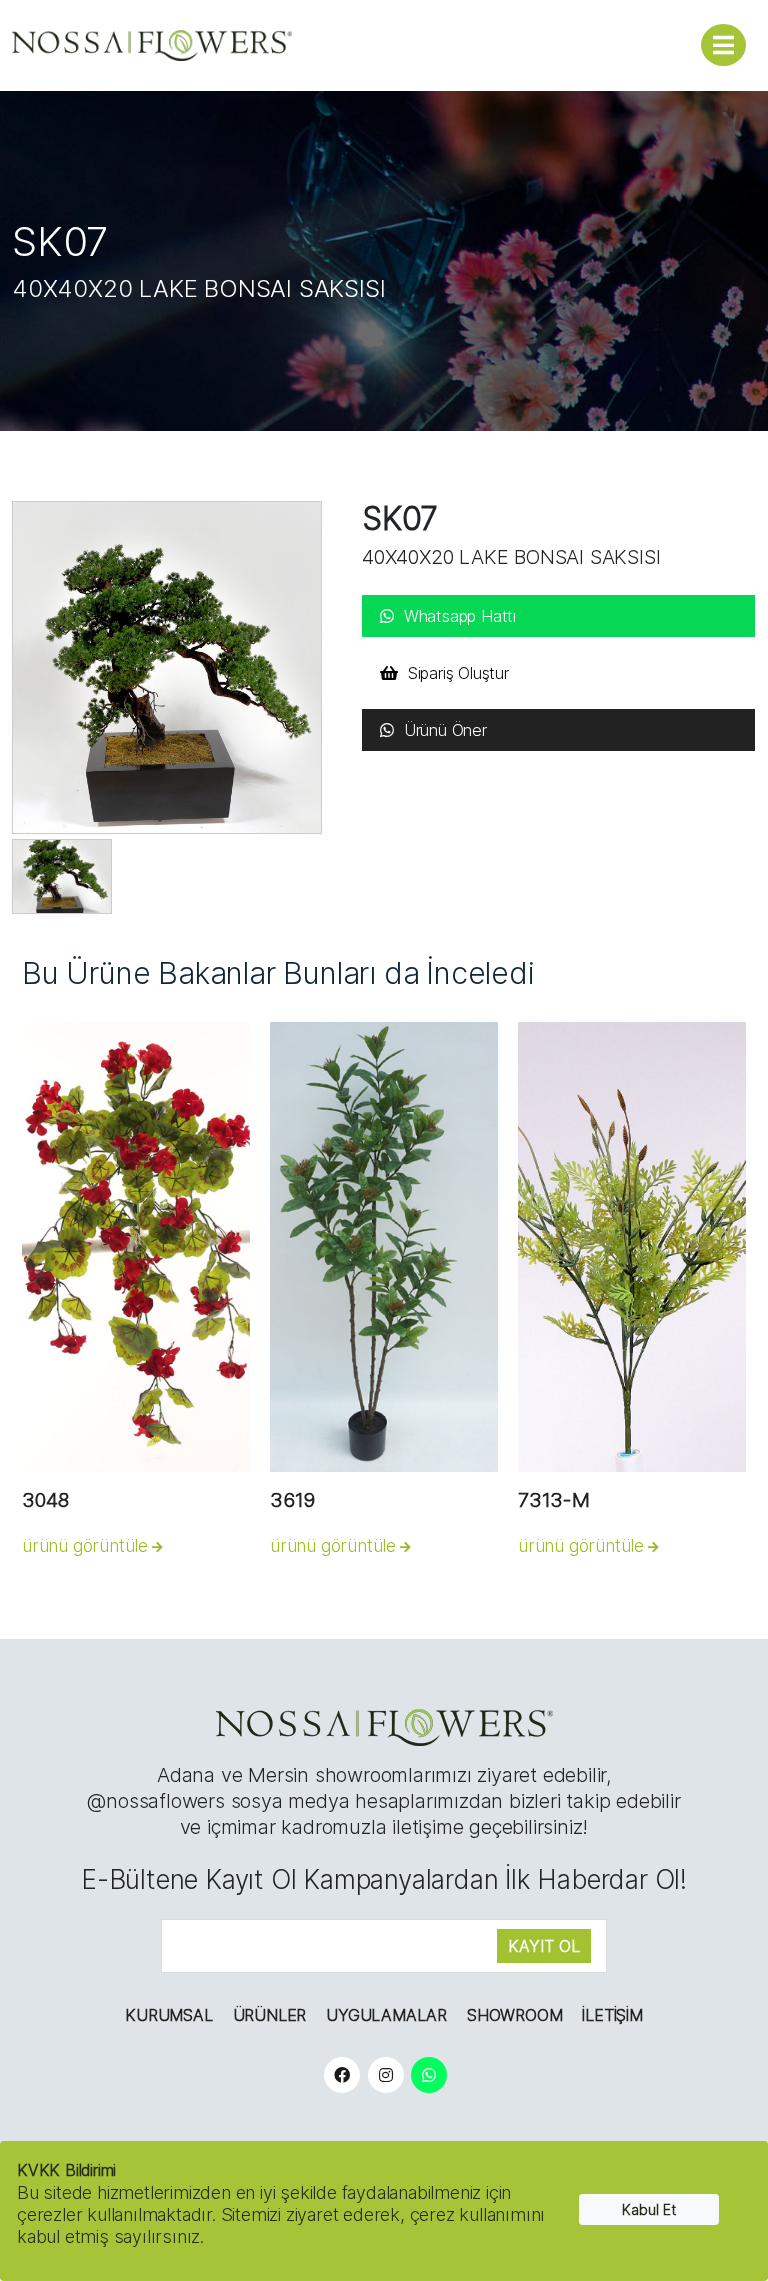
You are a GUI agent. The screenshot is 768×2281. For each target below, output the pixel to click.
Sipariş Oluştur (458, 673)
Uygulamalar (386, 2015)
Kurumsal (168, 2015)
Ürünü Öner (445, 730)
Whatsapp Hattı (460, 616)
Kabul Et (649, 2209)
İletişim (612, 2015)
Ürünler (270, 2015)
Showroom (514, 2015)
